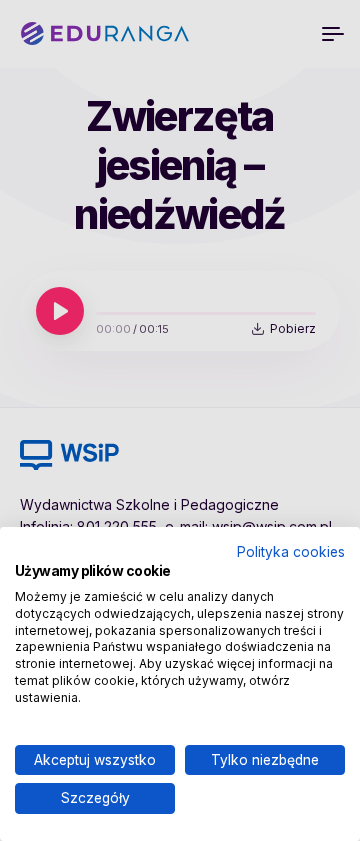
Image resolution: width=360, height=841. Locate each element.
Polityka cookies (291, 552)
